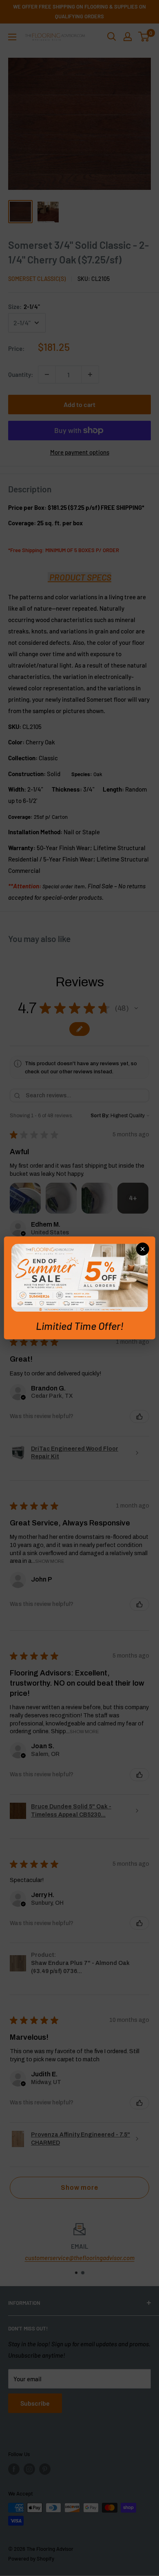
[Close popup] (142, 1249)
